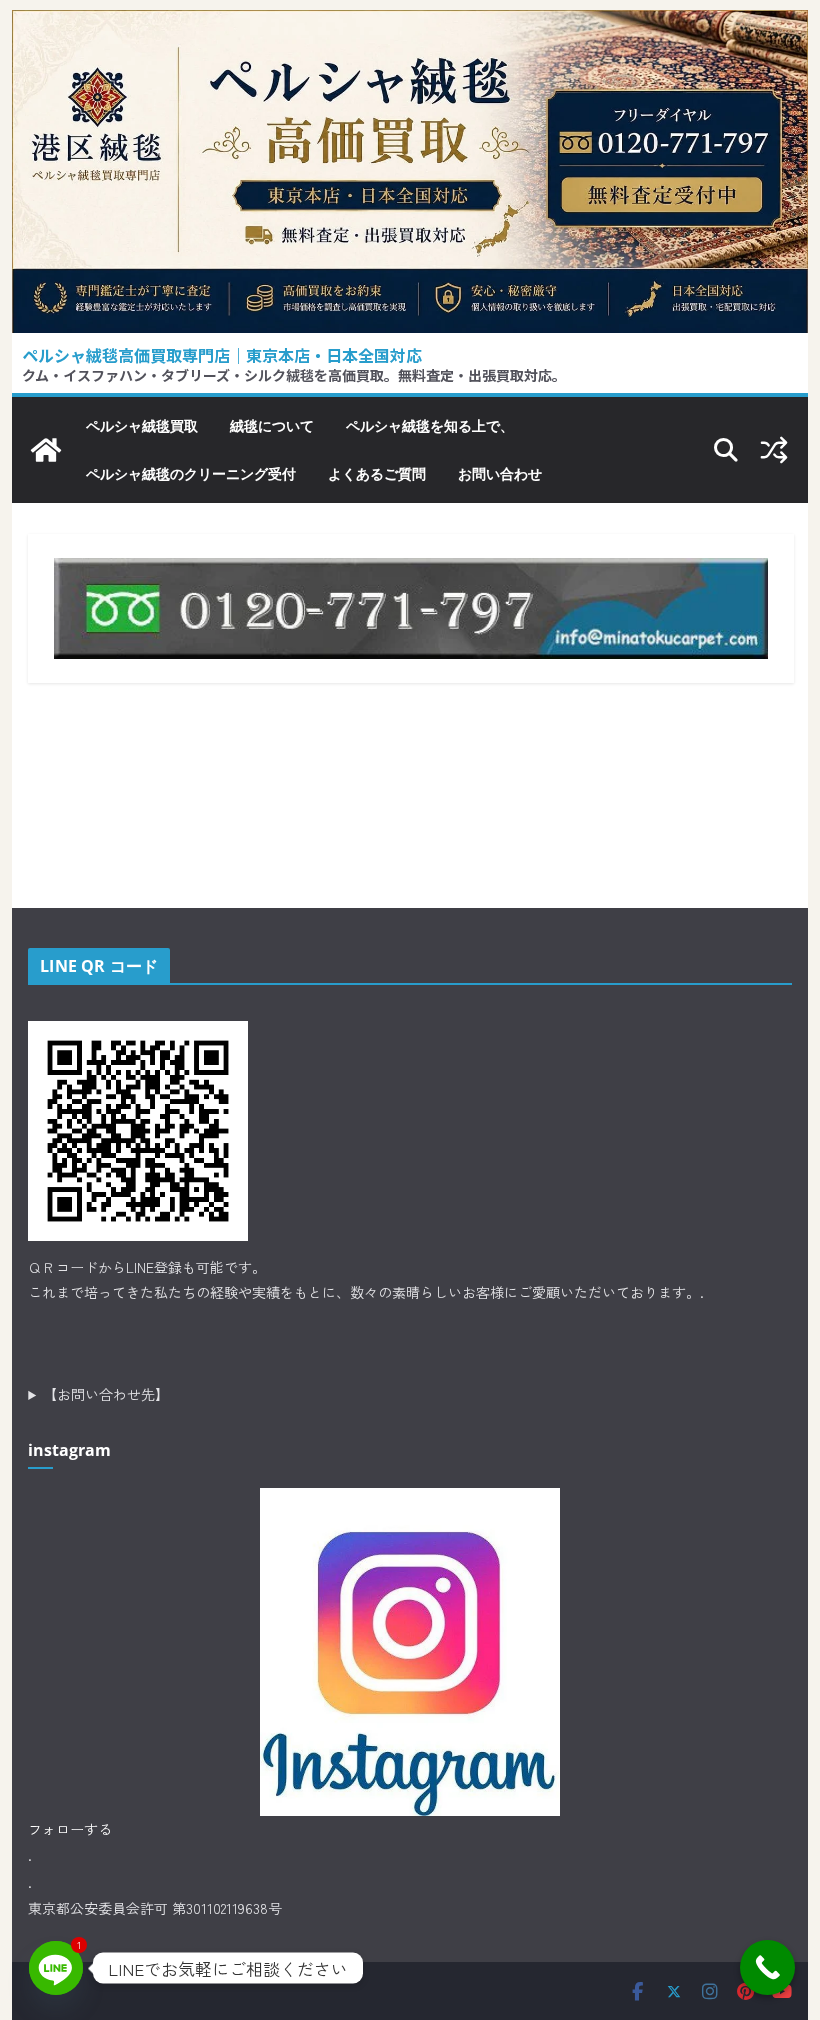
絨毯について (272, 425)
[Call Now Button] (767, 1967)
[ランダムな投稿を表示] (774, 450)
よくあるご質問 (377, 473)
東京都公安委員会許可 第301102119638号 (155, 1908)
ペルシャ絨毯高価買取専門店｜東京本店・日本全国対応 (222, 355)
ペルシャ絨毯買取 (142, 425)
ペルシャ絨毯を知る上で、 (430, 425)
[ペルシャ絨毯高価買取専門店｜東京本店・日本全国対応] (409, 25)
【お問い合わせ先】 (106, 1394)
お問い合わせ (500, 473)
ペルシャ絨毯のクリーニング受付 (191, 473)
